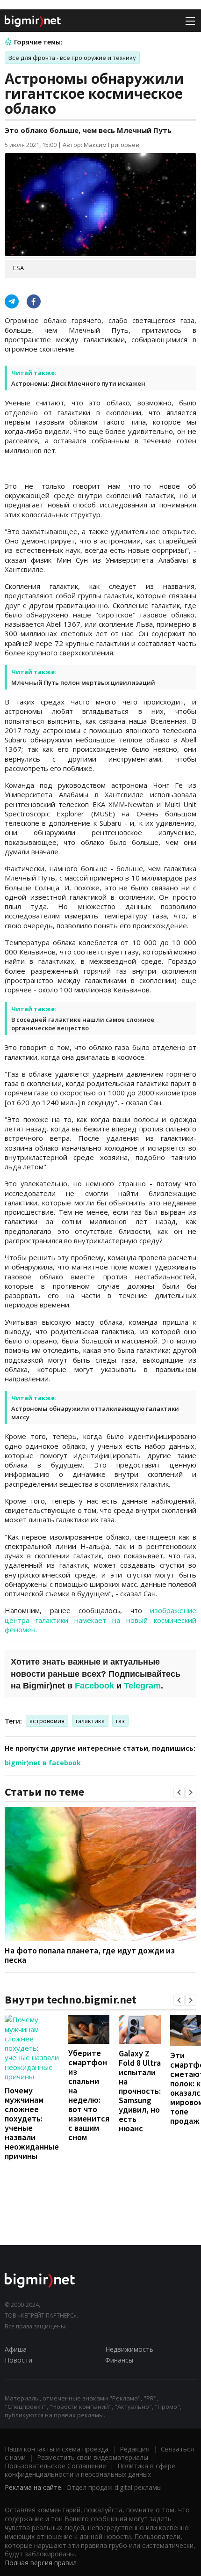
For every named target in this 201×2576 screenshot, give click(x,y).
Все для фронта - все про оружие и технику (72, 58)
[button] (179, 1792)
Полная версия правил (41, 2563)
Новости (18, 2360)
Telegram (142, 1686)
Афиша (16, 2349)
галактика (90, 1721)
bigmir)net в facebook (43, 1763)
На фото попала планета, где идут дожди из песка (90, 1955)
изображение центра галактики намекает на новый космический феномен (100, 1620)
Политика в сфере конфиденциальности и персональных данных (90, 2470)
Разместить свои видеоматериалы (93, 2457)
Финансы (119, 2360)
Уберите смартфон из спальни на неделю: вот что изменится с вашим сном (89, 2095)
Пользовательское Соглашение (55, 2466)
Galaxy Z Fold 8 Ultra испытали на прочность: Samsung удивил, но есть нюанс (140, 2091)
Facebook (94, 1686)
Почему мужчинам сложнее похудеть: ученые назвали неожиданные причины (32, 2123)
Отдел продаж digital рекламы (114, 2487)
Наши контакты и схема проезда (57, 2449)
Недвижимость (129, 2349)
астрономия (47, 1721)
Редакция (135, 2449)
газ (120, 1721)
